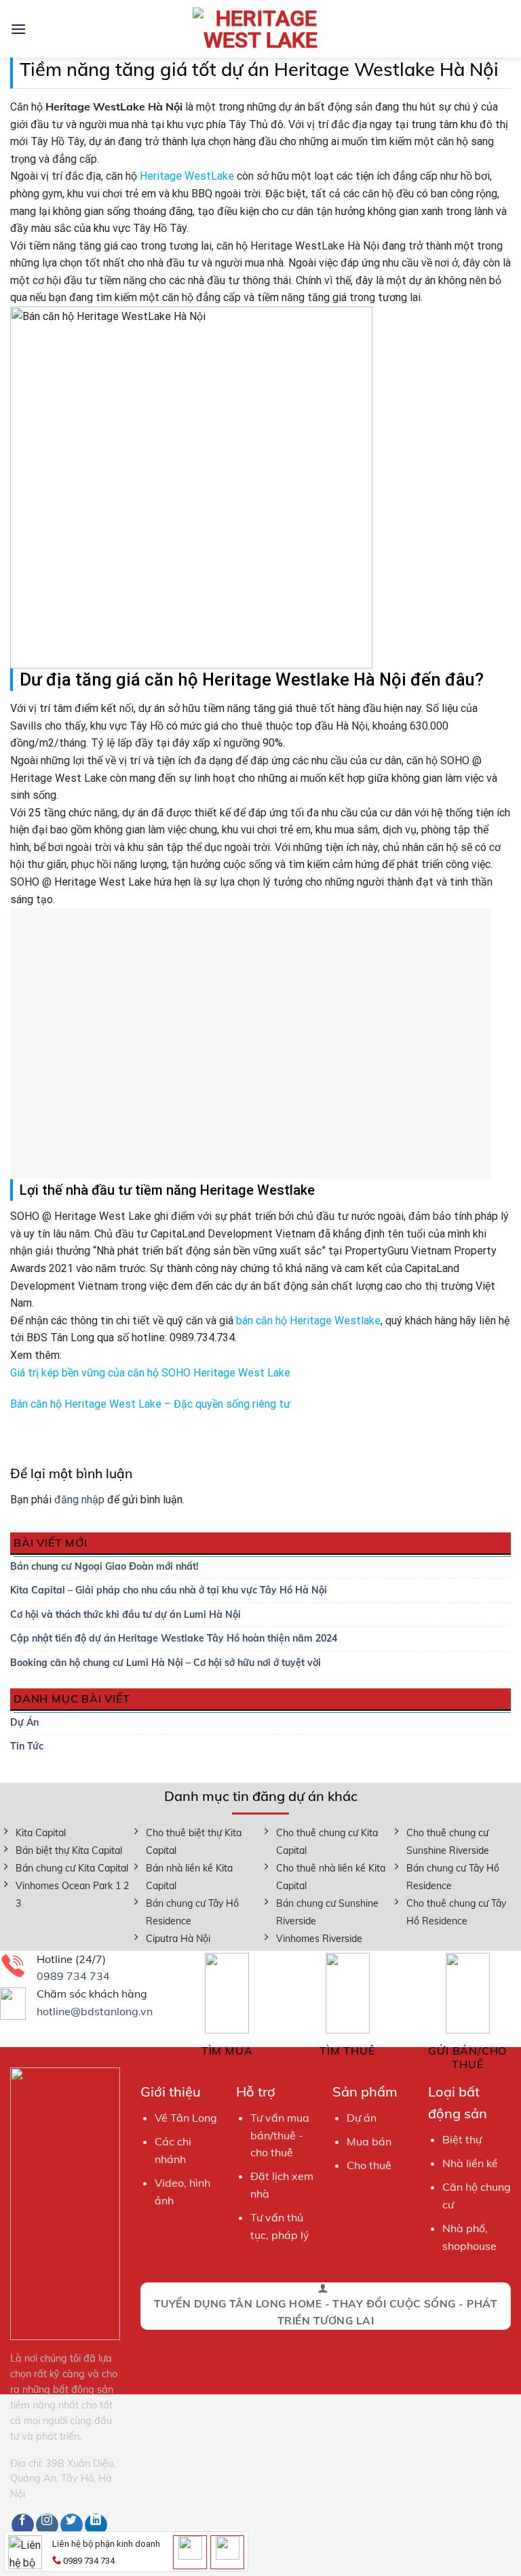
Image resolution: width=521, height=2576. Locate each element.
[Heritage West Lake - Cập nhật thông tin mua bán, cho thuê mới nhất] (260, 29)
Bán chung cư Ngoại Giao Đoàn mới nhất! (104, 1566)
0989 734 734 (73, 1976)
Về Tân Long (186, 2118)
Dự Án (24, 1722)
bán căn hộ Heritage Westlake (308, 1321)
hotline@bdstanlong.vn (95, 2011)
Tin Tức (27, 1746)
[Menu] (18, 29)
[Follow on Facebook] (23, 2525)
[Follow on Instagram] (47, 2525)
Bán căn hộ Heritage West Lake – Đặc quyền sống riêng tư (150, 1404)
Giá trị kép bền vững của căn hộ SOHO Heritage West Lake (150, 1373)
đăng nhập (79, 1500)
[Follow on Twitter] (72, 2525)
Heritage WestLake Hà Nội (315, 246)
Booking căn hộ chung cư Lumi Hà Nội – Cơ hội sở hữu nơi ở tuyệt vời (166, 1663)
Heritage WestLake (187, 176)
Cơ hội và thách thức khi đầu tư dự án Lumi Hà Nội (126, 1614)
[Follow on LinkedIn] (96, 2525)
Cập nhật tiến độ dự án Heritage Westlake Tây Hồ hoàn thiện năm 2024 (174, 1638)
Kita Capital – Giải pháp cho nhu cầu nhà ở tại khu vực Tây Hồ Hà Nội (169, 1590)
